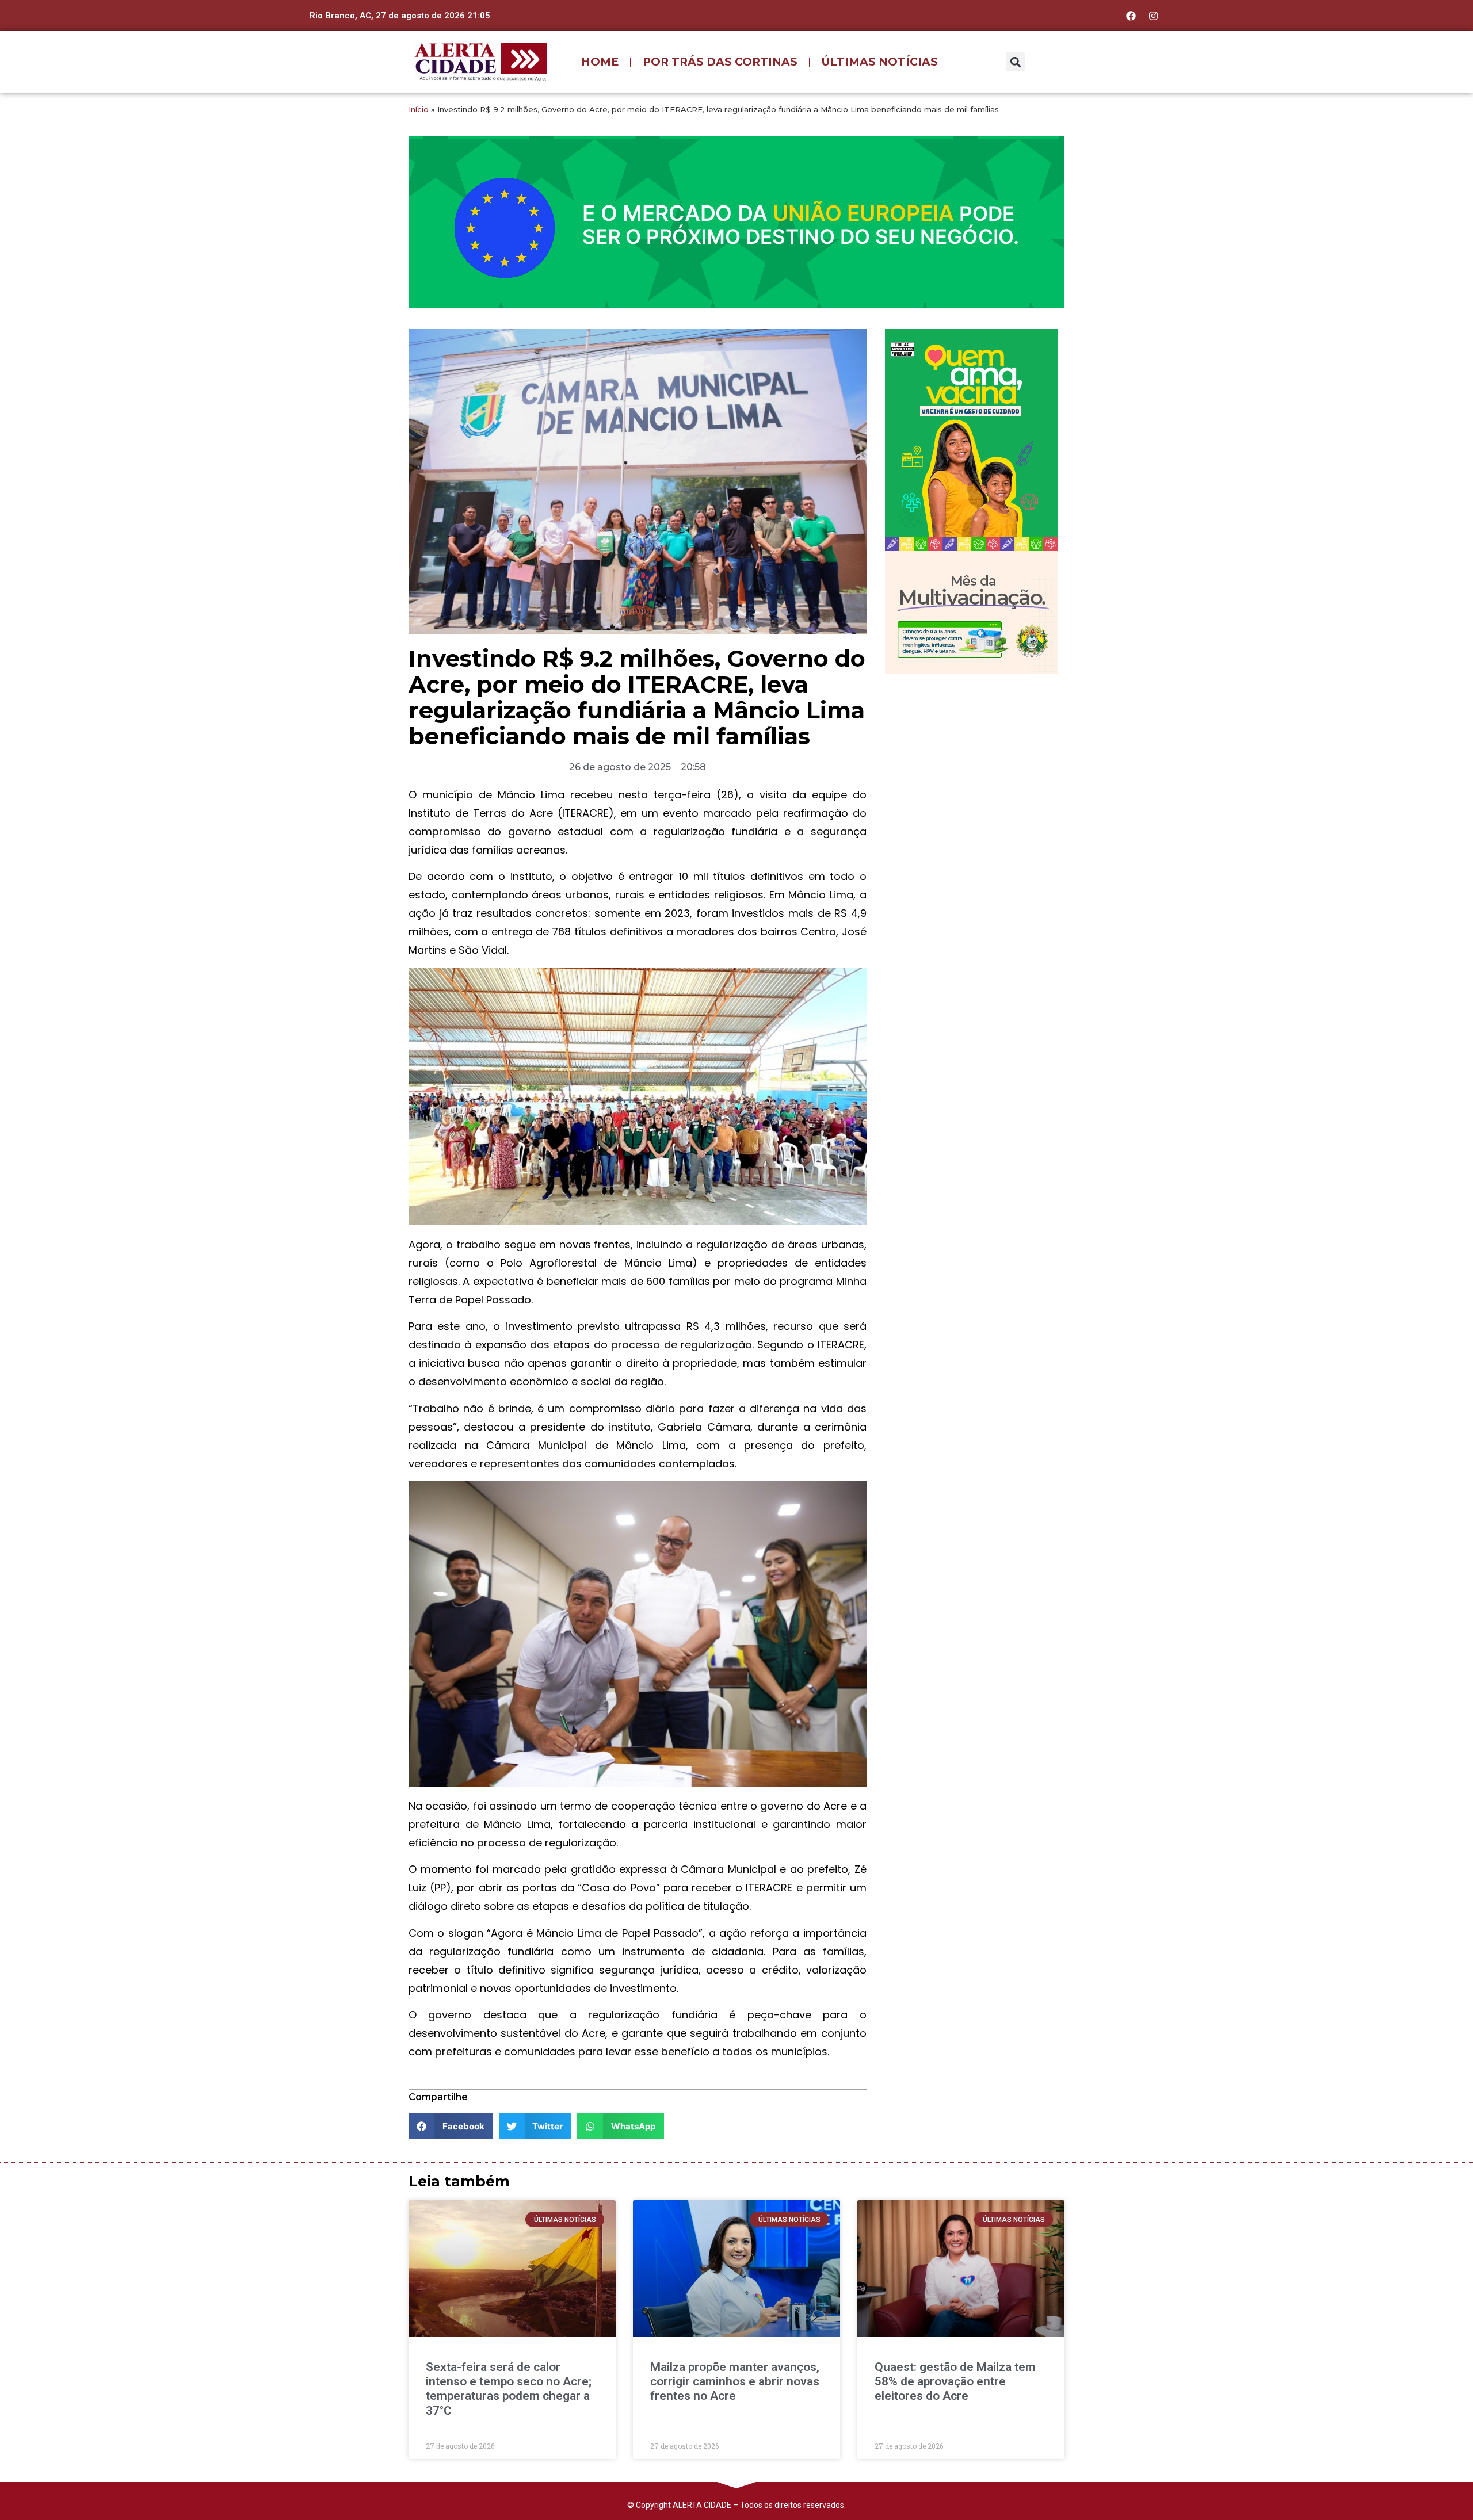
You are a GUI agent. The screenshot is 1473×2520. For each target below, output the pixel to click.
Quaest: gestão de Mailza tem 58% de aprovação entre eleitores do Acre (955, 2381)
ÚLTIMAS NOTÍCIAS (880, 62)
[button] (1015, 62)
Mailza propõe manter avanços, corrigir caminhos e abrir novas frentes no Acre (735, 2381)
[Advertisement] (971, 758)
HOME (600, 62)
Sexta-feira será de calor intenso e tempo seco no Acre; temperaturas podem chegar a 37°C (509, 2389)
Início (419, 109)
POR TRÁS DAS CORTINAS (720, 62)
